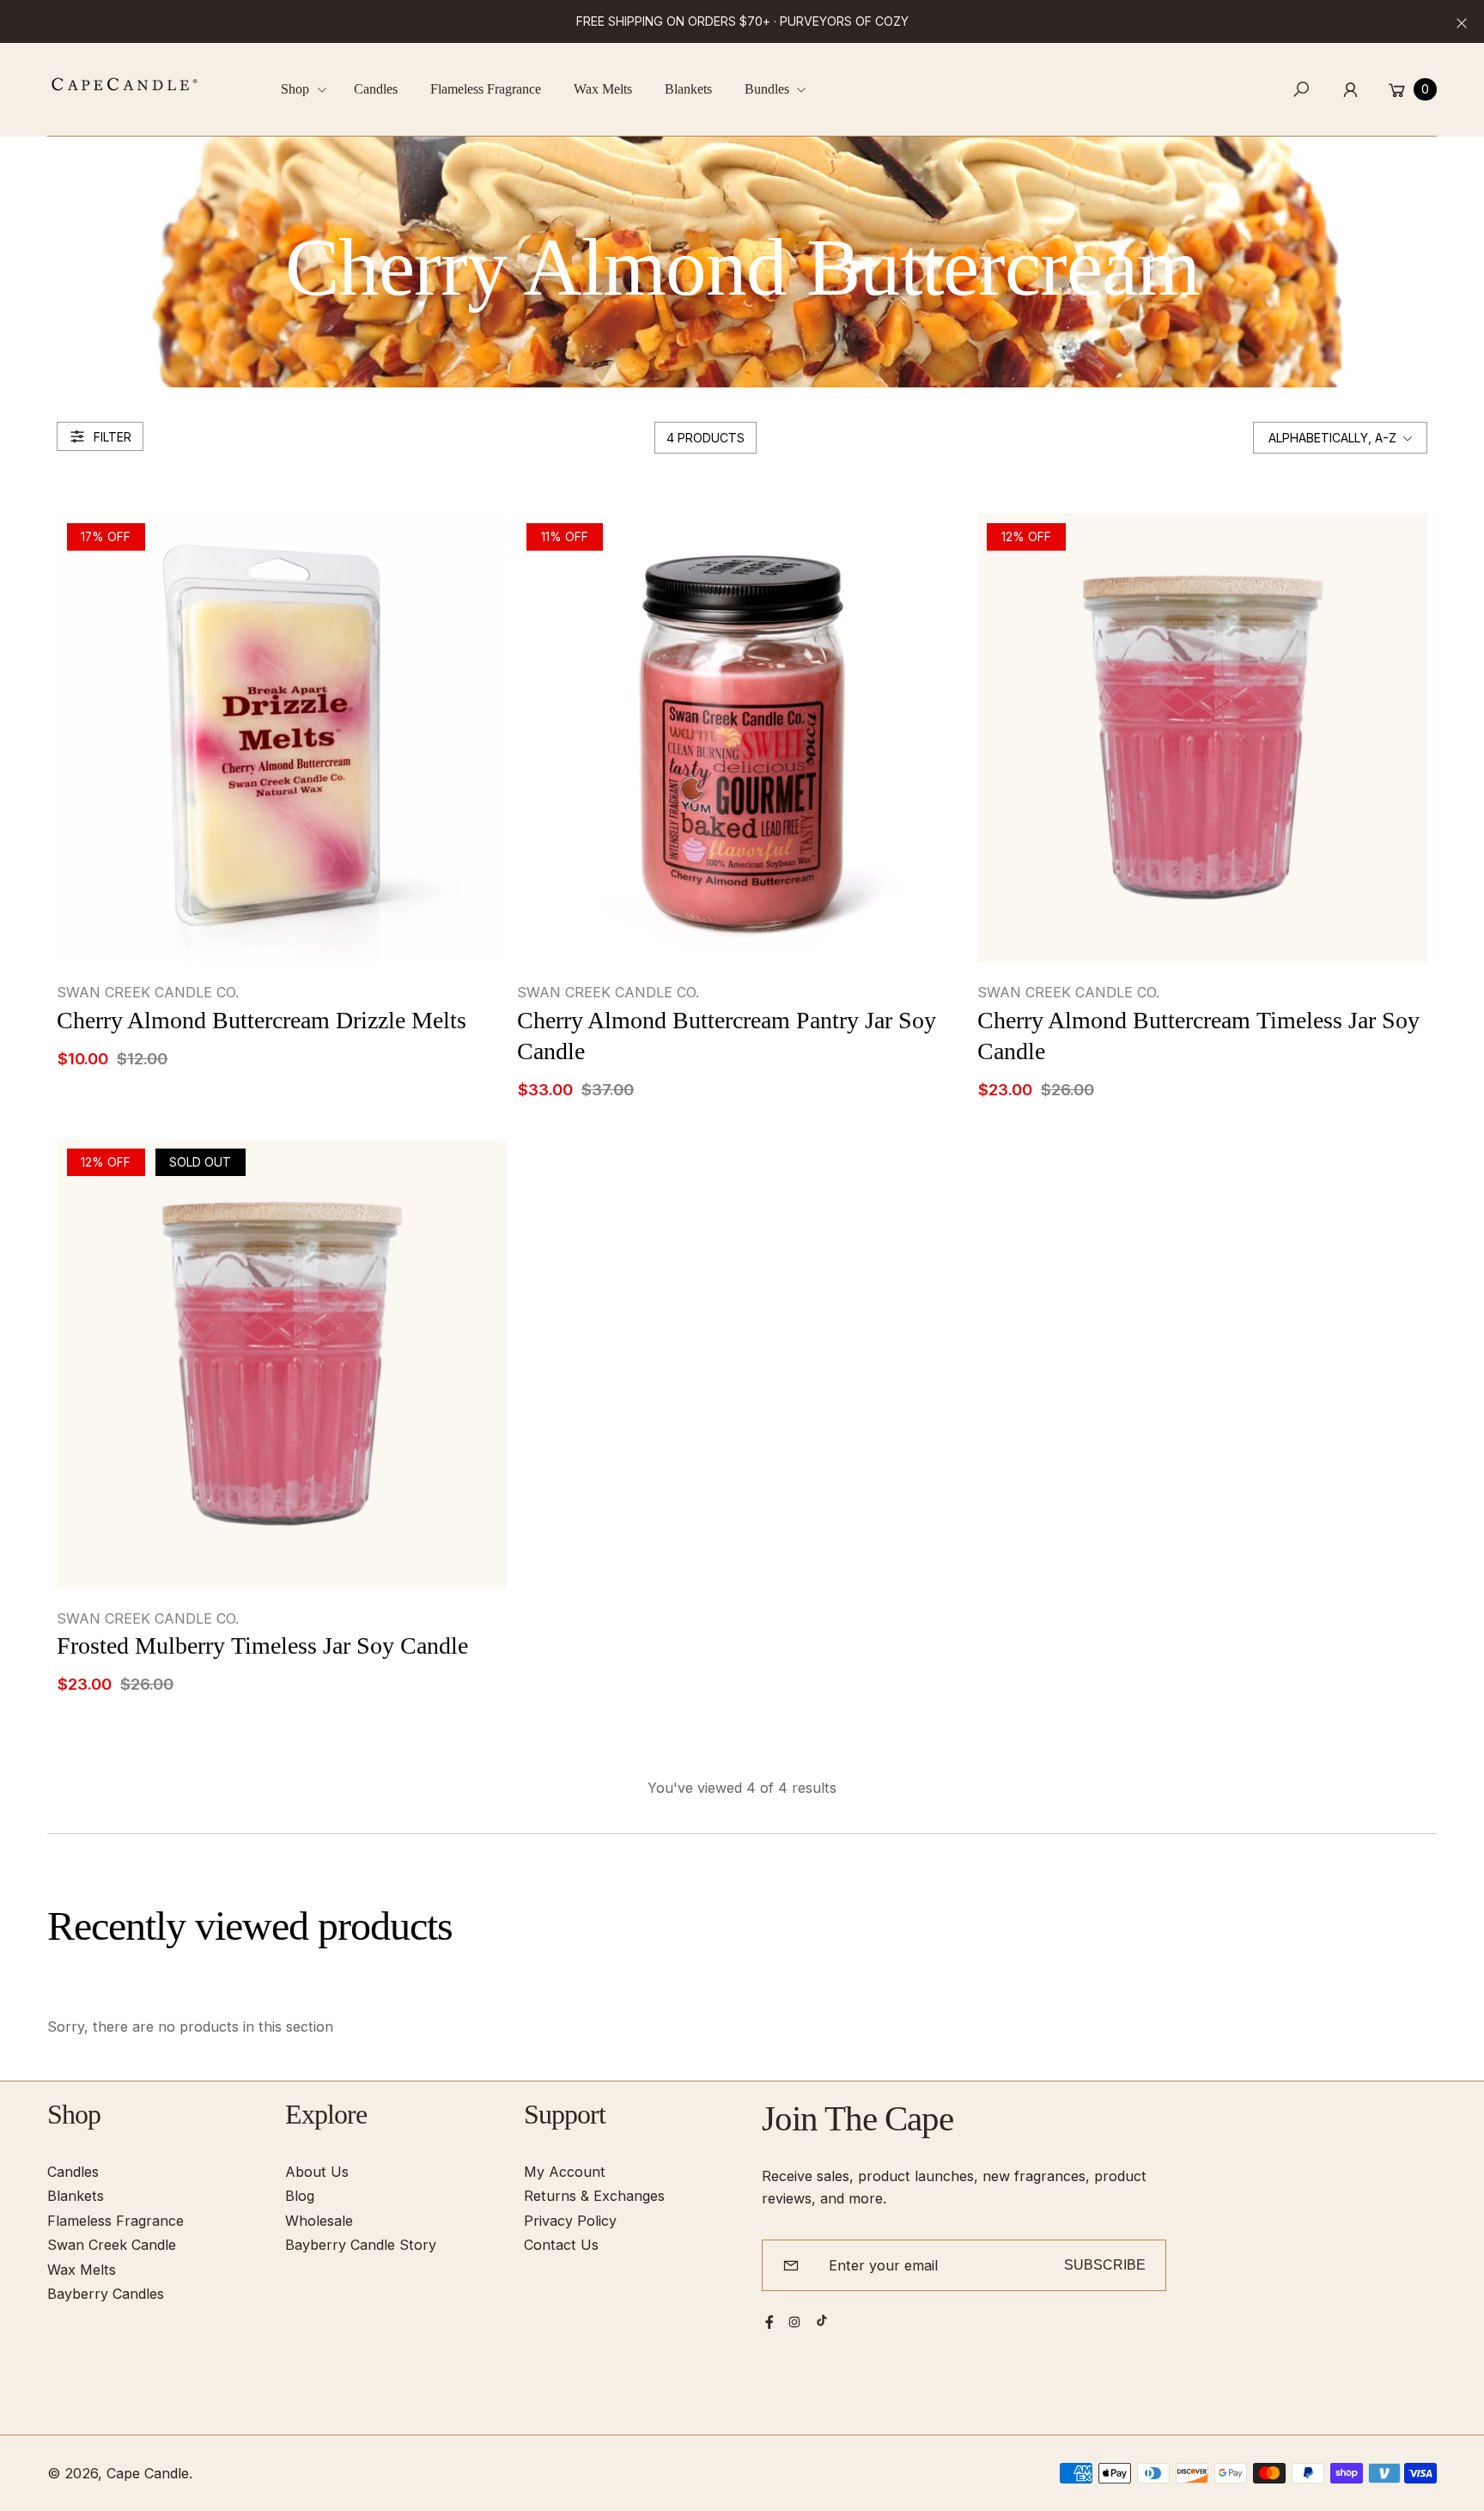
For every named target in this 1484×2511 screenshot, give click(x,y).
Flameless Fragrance (116, 2221)
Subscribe (1105, 2264)
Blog (300, 2196)
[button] (310, 90)
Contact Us (561, 2245)
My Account (565, 2172)
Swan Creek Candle (112, 2245)
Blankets (76, 2196)
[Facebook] (769, 2322)
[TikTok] (822, 2320)
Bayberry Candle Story (361, 2245)
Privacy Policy (570, 2221)
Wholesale (319, 2221)
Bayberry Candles (106, 2294)
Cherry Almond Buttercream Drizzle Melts (262, 1020)
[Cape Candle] (125, 84)
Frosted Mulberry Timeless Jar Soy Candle (262, 1646)
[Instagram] (794, 2322)
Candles (73, 2172)
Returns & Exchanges (594, 2196)
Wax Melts (82, 2270)
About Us (317, 2172)
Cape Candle (148, 2473)
